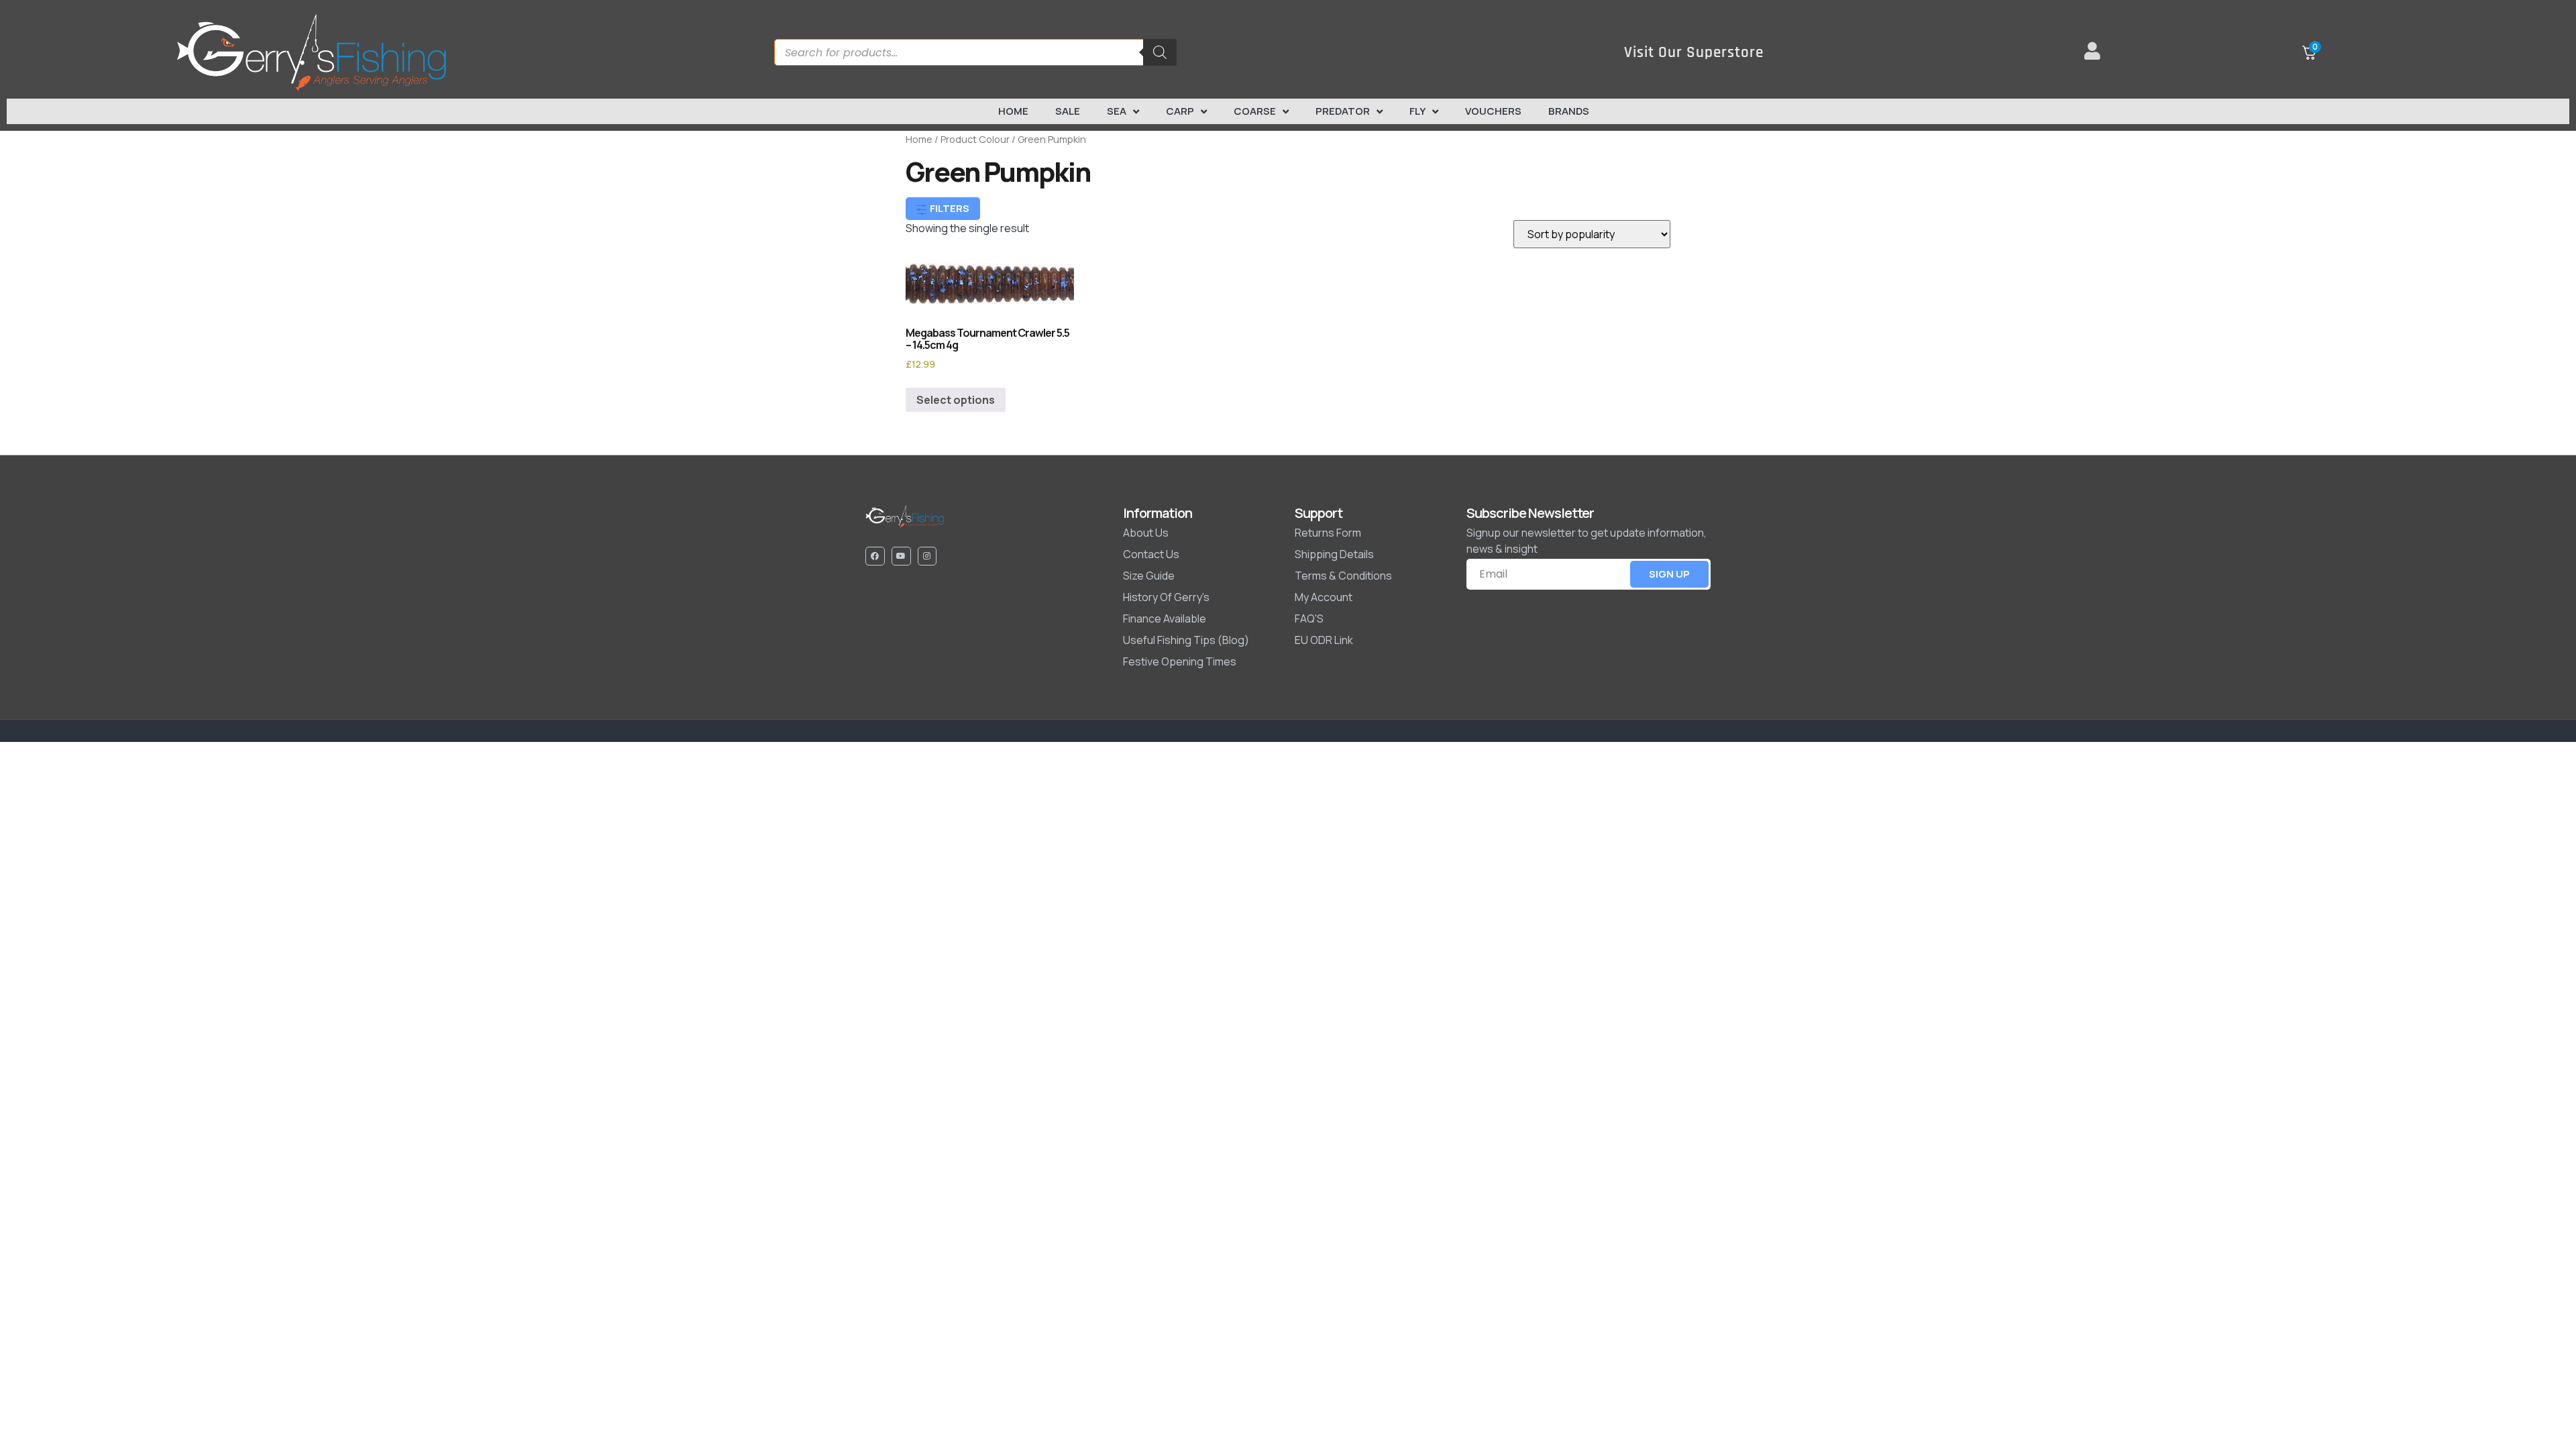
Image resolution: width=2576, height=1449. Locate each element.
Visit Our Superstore (1694, 53)
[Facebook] (875, 556)
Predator (1343, 111)
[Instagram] (927, 556)
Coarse (1255, 111)
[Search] (1160, 52)
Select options (956, 400)
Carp (1180, 111)
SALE (1068, 111)
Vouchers (1493, 111)
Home (1013, 111)
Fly (1417, 111)
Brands (1569, 111)
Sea (1117, 111)
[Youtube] (901, 556)
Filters (949, 208)
